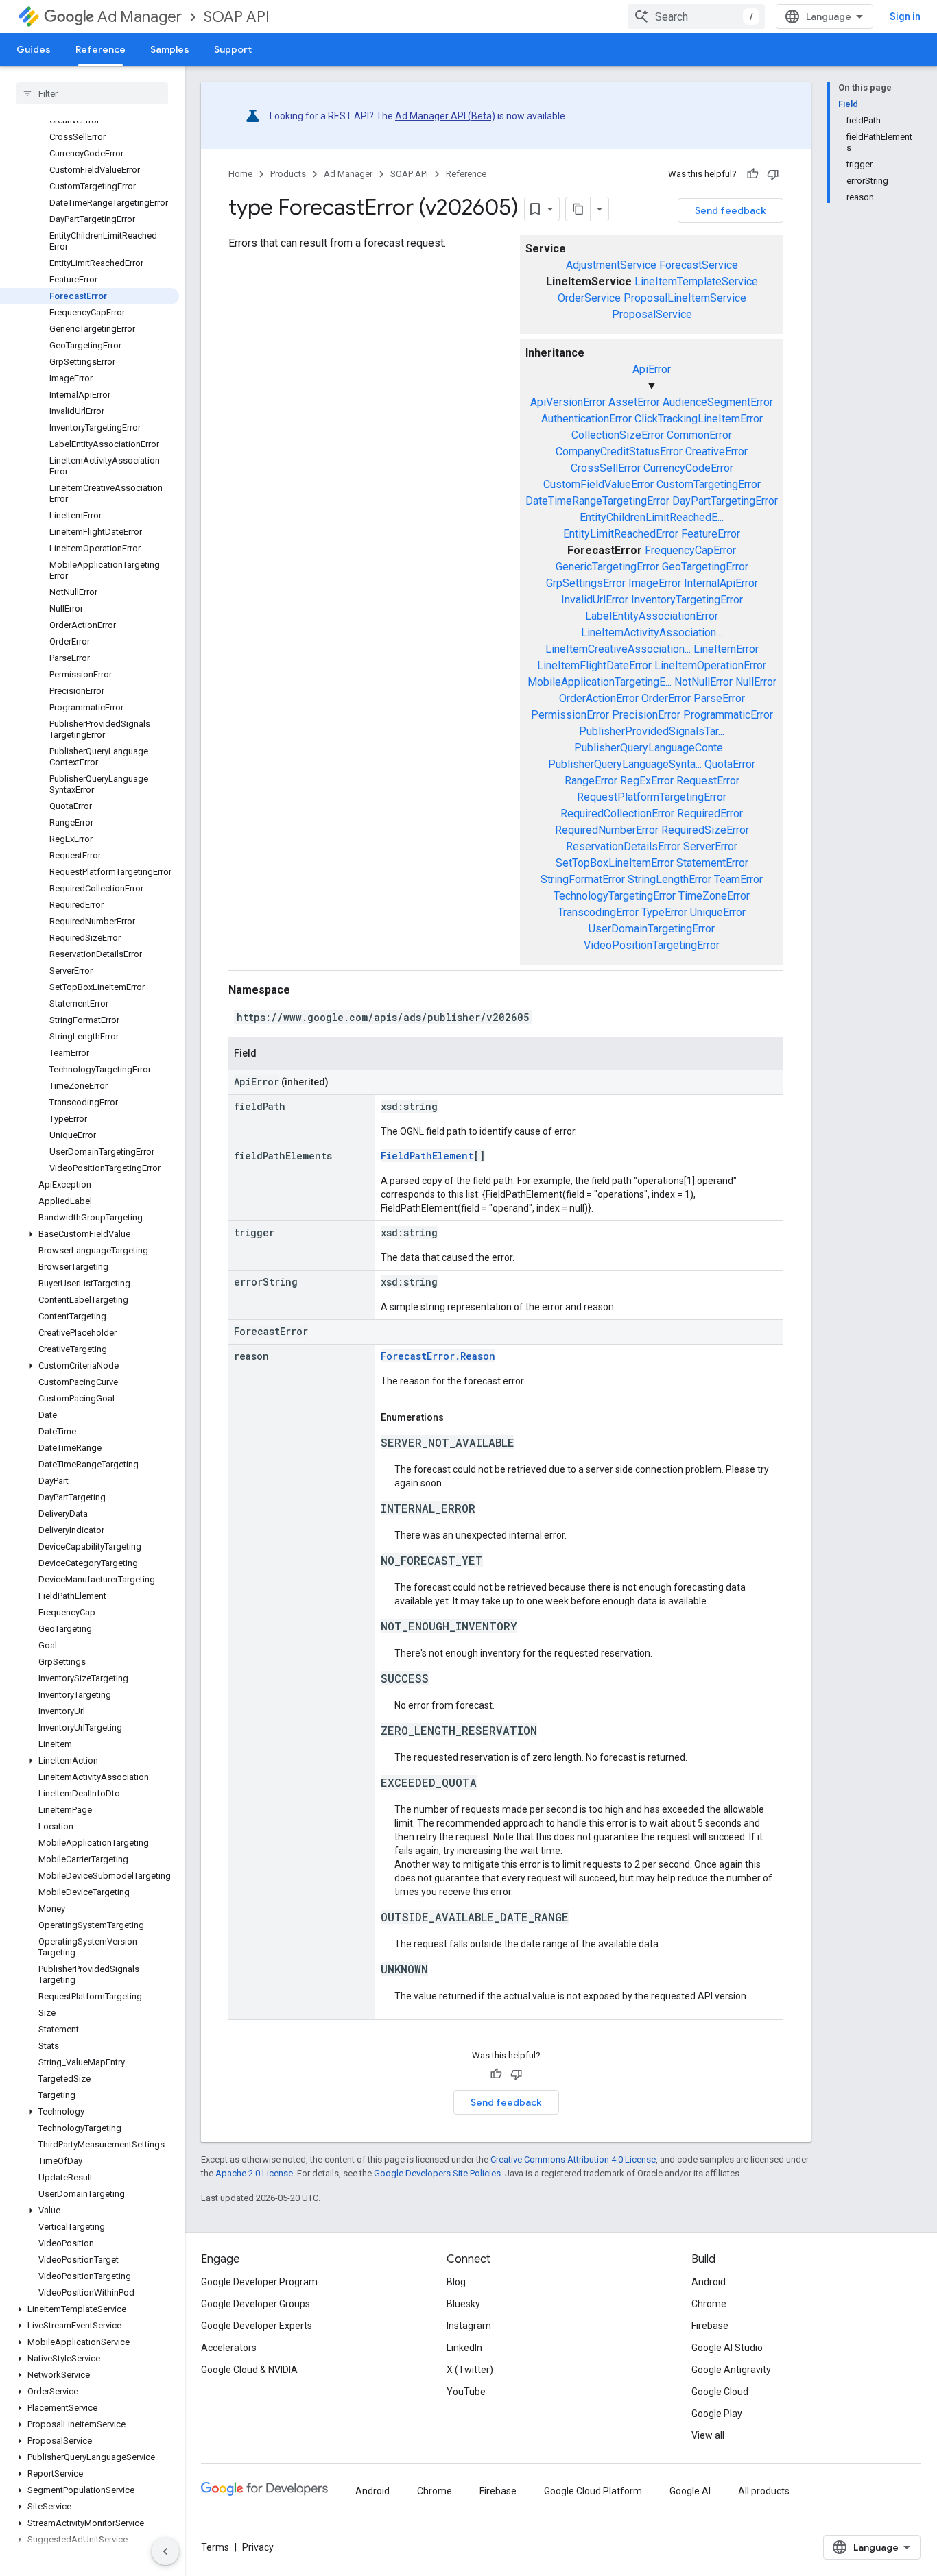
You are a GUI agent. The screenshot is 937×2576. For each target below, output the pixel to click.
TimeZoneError (714, 896)
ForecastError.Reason (438, 1356)
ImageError (655, 583)
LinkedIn (464, 2348)
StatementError (712, 863)
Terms (215, 2547)
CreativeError (716, 452)
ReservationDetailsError (623, 846)
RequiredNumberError (607, 830)
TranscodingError (598, 912)
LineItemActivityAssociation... (652, 633)
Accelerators (229, 2348)
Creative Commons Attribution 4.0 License (573, 2159)
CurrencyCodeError (688, 468)
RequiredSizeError (705, 830)
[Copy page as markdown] (578, 209)
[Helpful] (752, 174)
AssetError (634, 402)
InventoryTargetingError (687, 600)
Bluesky (463, 2304)
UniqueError (718, 912)
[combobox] (696, 16)
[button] (90, 1234)
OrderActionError (599, 698)
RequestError (708, 781)
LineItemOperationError (710, 665)
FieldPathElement (427, 1156)
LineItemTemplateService (696, 281)
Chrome (709, 2304)
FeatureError (711, 534)
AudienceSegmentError (718, 402)
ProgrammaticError (728, 715)
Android (709, 2282)
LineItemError (726, 649)
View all (708, 2435)
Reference (100, 49)
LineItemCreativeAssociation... (618, 649)
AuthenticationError (586, 419)
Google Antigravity (731, 2370)
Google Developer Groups (256, 2304)
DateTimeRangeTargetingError (597, 501)
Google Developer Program (259, 2282)
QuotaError (730, 764)
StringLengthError (669, 879)
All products (764, 2491)
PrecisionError (646, 715)
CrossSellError (606, 468)
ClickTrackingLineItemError (699, 419)
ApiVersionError (568, 402)
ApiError (652, 369)
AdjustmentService (611, 265)
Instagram (469, 2326)
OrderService (589, 298)
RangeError (591, 781)
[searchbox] (92, 93)
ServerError (710, 846)
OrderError (666, 698)
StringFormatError (583, 879)
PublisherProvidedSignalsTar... (652, 731)
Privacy (258, 2547)
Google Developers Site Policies (437, 2173)
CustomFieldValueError (598, 484)
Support (233, 49)
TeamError (738, 879)
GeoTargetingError (705, 567)
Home (240, 174)
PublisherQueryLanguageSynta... (625, 764)
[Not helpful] (773, 174)
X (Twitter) (470, 2370)
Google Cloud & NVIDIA (249, 2370)
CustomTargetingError (709, 484)
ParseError (719, 698)
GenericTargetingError (607, 567)
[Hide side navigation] (165, 2551)
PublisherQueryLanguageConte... (652, 748)
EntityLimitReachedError (621, 534)
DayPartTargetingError (725, 501)
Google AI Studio (727, 2348)
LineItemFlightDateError (594, 665)
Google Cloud (720, 2392)
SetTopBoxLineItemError (615, 863)
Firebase (710, 2326)
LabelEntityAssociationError (652, 616)
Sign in (905, 16)
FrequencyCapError (690, 550)
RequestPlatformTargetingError (652, 797)
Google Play (717, 2414)
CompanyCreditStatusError (619, 452)
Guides (34, 49)
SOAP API (237, 17)
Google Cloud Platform (593, 2491)
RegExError (647, 781)
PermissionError (570, 715)
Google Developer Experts (257, 2326)
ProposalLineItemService (685, 298)
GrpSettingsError (586, 583)
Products (288, 174)
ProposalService (652, 314)
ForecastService (699, 265)
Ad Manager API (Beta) (445, 116)
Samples (170, 49)
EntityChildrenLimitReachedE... (652, 517)
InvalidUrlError (595, 600)
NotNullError (703, 682)
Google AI (690, 2491)
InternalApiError (721, 583)
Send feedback (731, 210)
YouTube (466, 2392)
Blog (456, 2282)
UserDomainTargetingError (652, 929)
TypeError (664, 912)
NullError (756, 682)
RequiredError (710, 814)
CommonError (699, 435)
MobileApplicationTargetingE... (600, 682)
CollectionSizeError (618, 435)
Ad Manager (140, 17)
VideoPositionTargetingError (652, 945)
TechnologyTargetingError (615, 896)
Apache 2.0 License (254, 2173)
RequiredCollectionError (617, 814)
